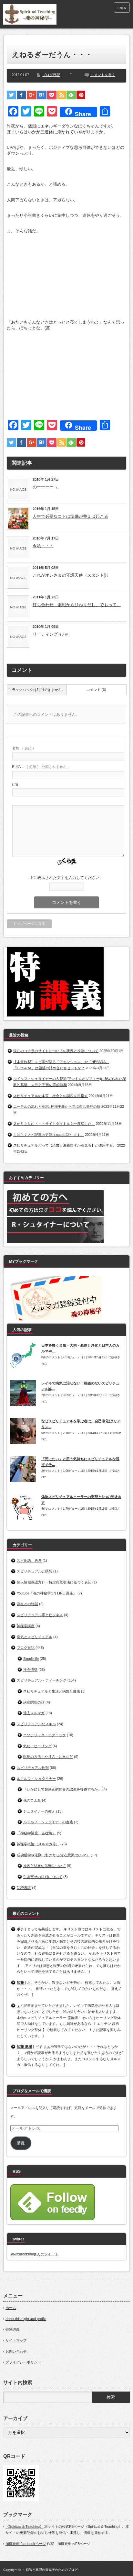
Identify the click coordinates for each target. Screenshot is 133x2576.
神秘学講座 (26, 1626)
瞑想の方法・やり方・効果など (48, 1757)
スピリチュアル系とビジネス (40, 1615)
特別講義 (13, 2329)
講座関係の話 (34, 1702)
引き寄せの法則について (43, 1877)
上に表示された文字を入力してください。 (66, 878)
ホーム (11, 2308)
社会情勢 (30, 1670)
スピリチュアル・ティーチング (42, 1680)
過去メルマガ (34, 1713)
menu (122, 7)
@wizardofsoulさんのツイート (34, 2254)
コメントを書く (103, 75)
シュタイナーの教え (39, 1811)
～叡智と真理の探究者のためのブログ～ (52, 2570)
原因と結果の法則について (45, 1866)
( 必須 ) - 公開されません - (40, 767)
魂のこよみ (32, 1800)
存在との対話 (27, 1604)
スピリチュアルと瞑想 (35, 1571)
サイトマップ (16, 2340)
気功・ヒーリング (37, 1746)
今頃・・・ (43, 546)
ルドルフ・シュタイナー (36, 1779)
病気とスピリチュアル (35, 1637)
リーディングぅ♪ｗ (51, 634)
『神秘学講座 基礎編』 (36, 1833)
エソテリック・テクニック (45, 1735)
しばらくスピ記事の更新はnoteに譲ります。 (49, 1135)
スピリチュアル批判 (33, 1768)
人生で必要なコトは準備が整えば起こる (70, 516)
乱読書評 (24, 1888)
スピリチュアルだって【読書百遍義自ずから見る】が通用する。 (65, 1145)
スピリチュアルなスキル (36, 1724)
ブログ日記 (51, 75)
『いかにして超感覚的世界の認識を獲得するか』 (62, 1789)
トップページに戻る (29, 924)
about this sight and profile (26, 2319)
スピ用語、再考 (29, 1560)
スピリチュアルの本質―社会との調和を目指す (51, 1096)
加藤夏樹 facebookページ (26, 2544)
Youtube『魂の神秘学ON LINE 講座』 (47, 1593)
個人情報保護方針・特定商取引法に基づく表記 (54, 1582)
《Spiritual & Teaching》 (24, 2526)
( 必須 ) (23, 748)
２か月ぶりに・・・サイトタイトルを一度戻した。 (54, 1124)
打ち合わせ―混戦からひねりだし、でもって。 (77, 605)
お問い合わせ (16, 2351)
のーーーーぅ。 (47, 487)
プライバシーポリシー (23, 2362)
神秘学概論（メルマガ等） (38, 1844)
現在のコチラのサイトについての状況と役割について (56, 1051)
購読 (21, 2143)
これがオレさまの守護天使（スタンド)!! (70, 575)
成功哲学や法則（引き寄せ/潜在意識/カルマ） (53, 1855)
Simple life (31, 1659)
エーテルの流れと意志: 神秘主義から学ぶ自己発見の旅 (57, 1106)
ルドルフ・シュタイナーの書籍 (48, 1822)
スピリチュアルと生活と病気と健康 (52, 1691)
